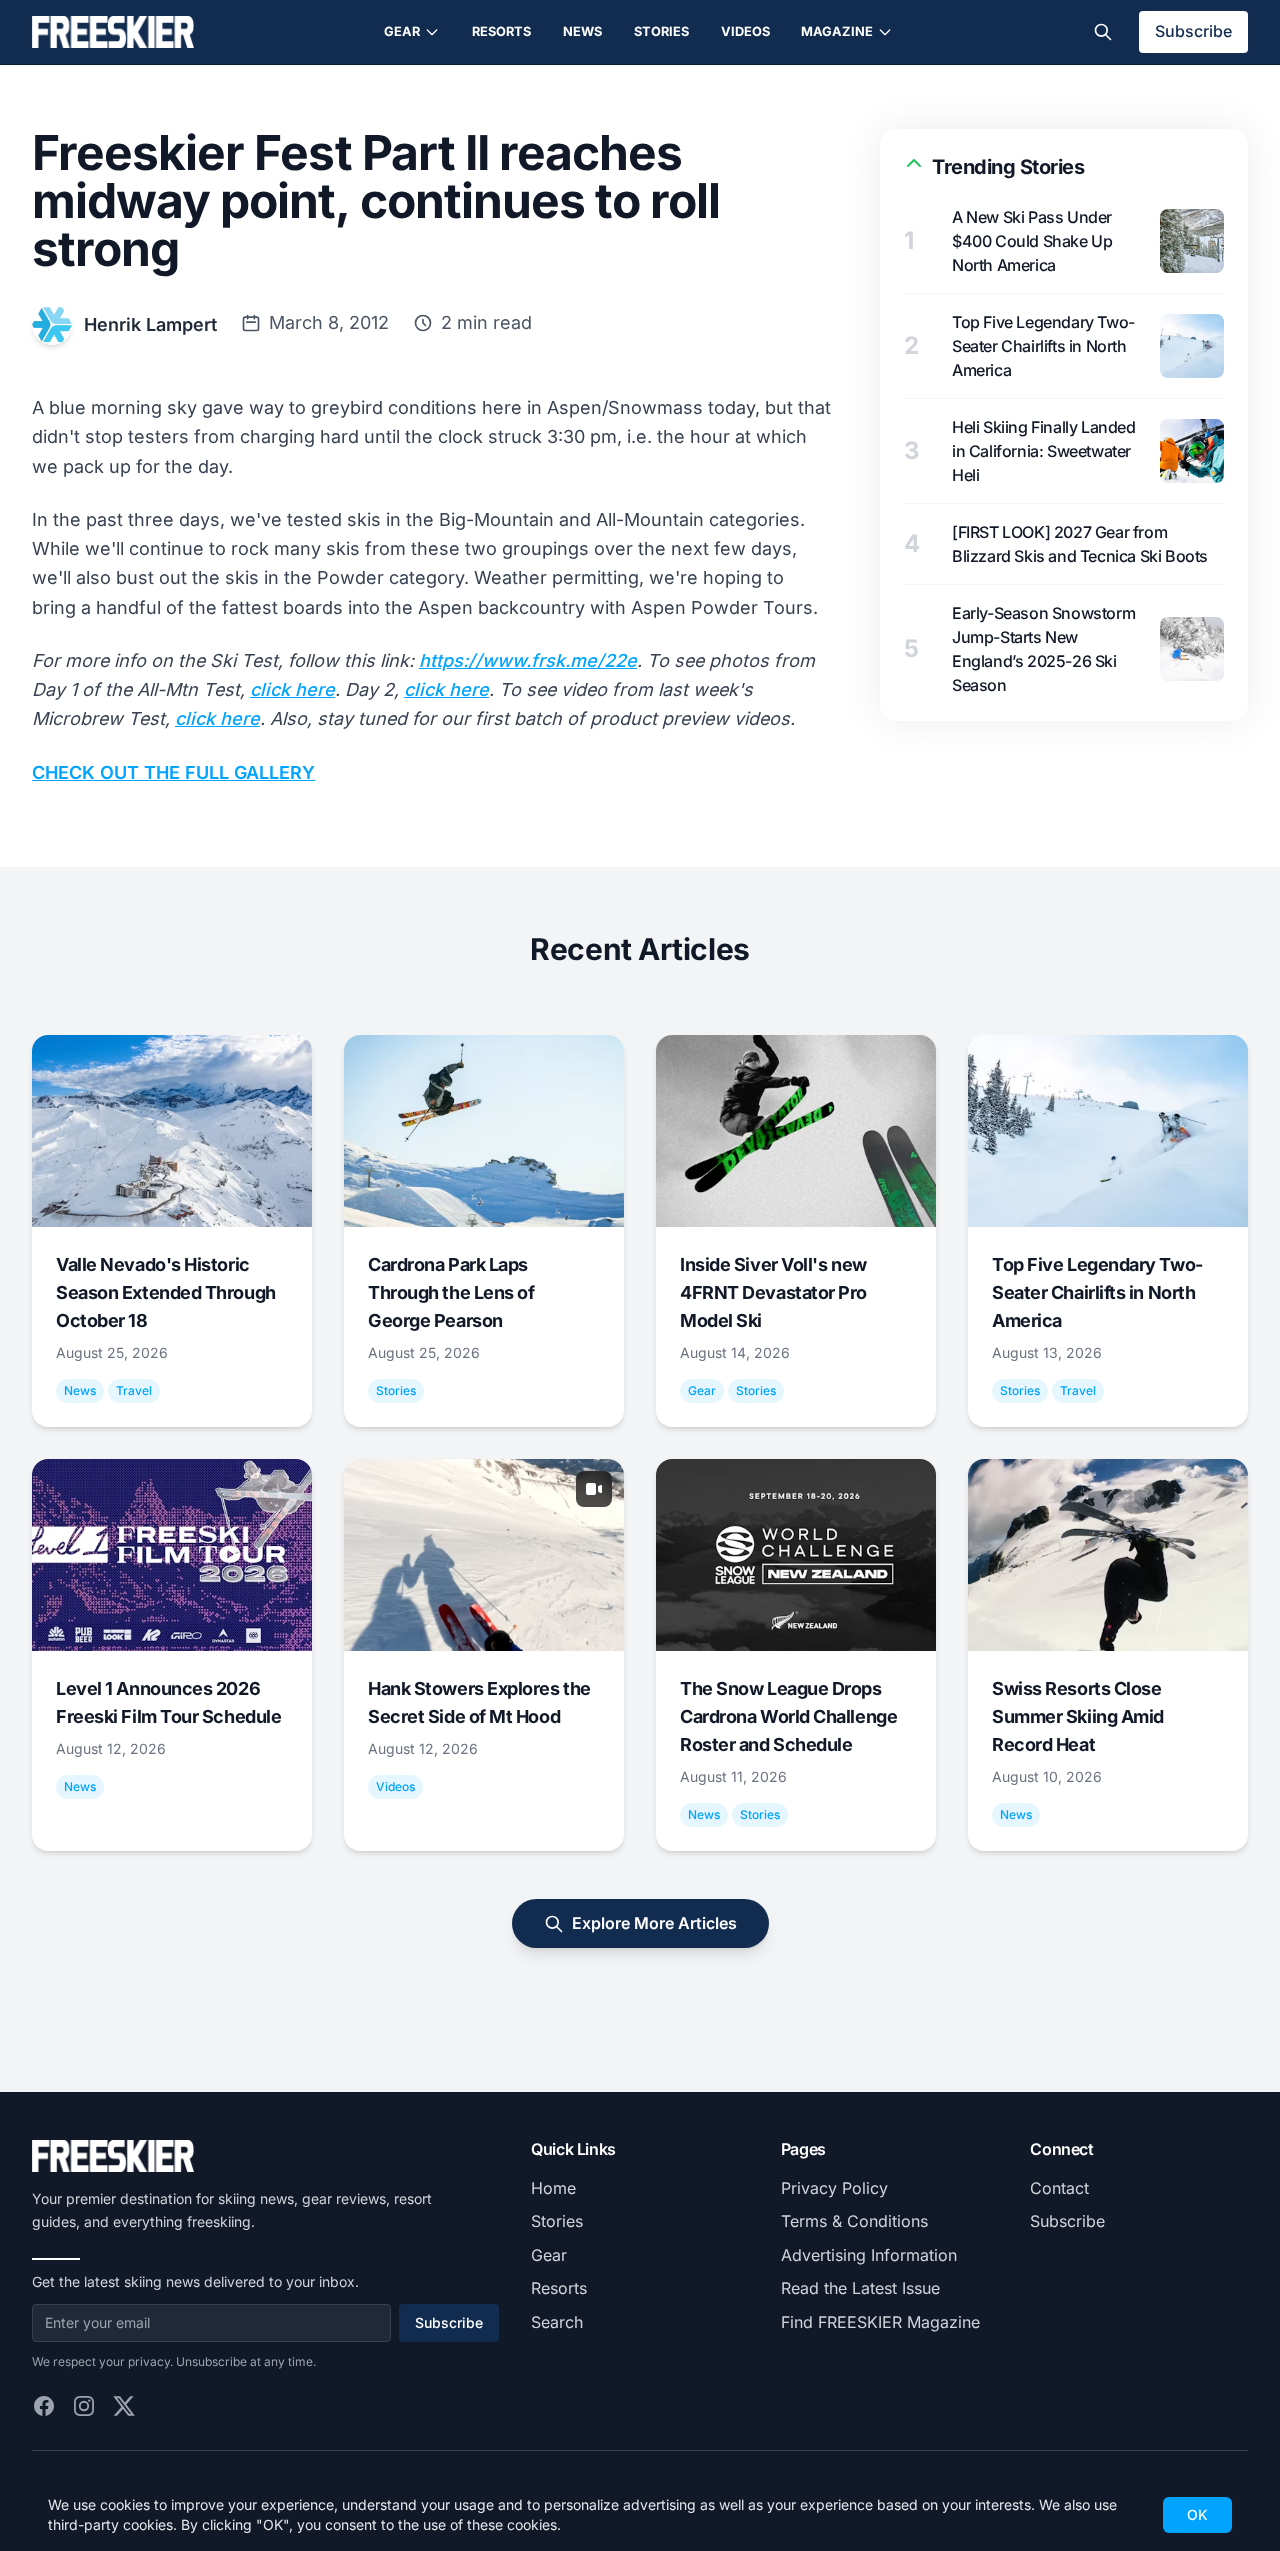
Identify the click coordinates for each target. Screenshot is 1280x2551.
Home (553, 2188)
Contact (1059, 2188)
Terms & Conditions (854, 2221)
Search (557, 2322)
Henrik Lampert (150, 324)
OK (1197, 2514)
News (582, 31)
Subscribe (1193, 31)
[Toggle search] (1103, 32)
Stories (661, 31)
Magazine (837, 31)
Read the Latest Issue (860, 2288)
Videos (745, 31)
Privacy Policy (834, 2188)
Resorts (501, 31)
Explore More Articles (654, 1923)
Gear (402, 31)
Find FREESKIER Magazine (880, 2322)
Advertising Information (869, 2255)
